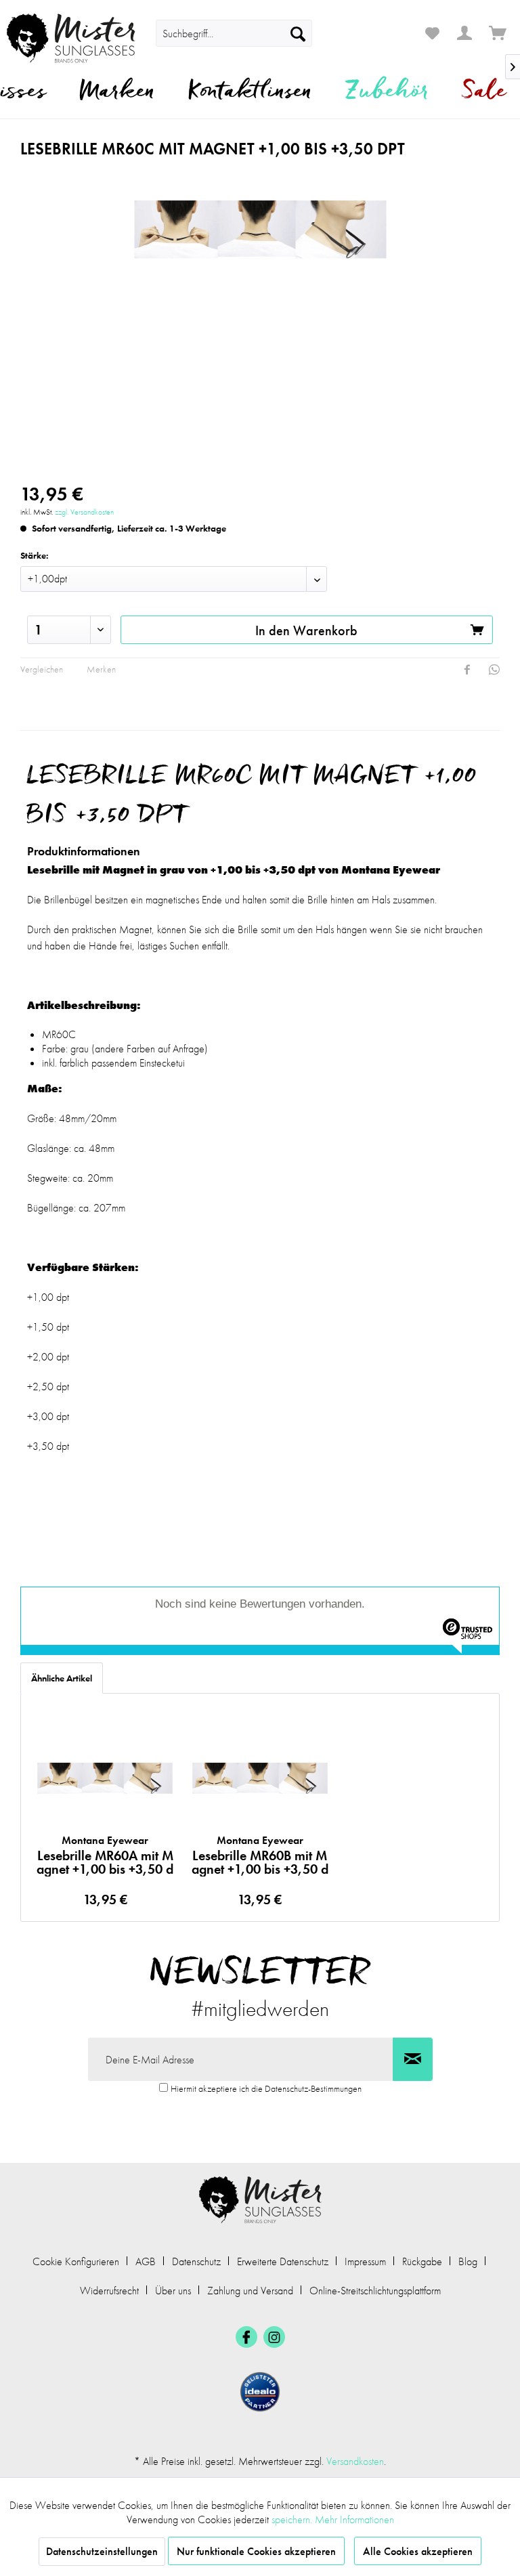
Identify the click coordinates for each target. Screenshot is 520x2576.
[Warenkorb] (498, 33)
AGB (146, 2261)
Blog (468, 2261)
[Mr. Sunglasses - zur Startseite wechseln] (71, 38)
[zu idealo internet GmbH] (260, 2392)
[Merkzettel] (432, 33)
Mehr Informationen (354, 2519)
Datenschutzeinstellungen (102, 2551)
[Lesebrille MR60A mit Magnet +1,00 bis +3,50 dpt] (105, 1778)
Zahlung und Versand (250, 2291)
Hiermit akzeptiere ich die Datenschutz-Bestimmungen (266, 2088)
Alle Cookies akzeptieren (418, 2551)
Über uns (173, 2291)
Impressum (365, 2261)
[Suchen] (298, 33)
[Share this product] (467, 670)
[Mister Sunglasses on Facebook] (246, 2337)
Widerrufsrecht (109, 2291)
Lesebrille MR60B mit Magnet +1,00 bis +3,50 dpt (260, 1855)
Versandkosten (355, 2461)
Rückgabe (422, 2261)
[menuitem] (234, 33)
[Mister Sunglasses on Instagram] (274, 2337)
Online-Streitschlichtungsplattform (375, 2291)
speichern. (293, 2519)
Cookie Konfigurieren (76, 2261)
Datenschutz (196, 2261)
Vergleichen (42, 669)
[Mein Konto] (465, 33)
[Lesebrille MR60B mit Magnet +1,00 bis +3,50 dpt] (260, 1778)
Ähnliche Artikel (62, 1678)
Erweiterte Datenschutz (283, 2261)
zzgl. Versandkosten (84, 512)
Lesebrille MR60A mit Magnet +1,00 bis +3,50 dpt (105, 1855)
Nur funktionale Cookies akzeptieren (256, 2551)
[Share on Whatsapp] (494, 670)
